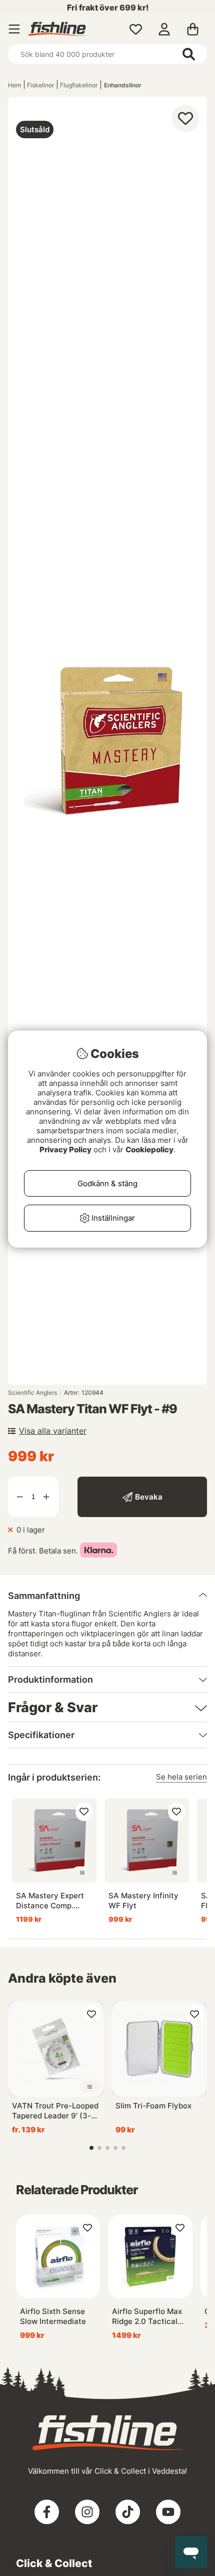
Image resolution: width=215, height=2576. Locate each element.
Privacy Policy (65, 1150)
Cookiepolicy (149, 1150)
